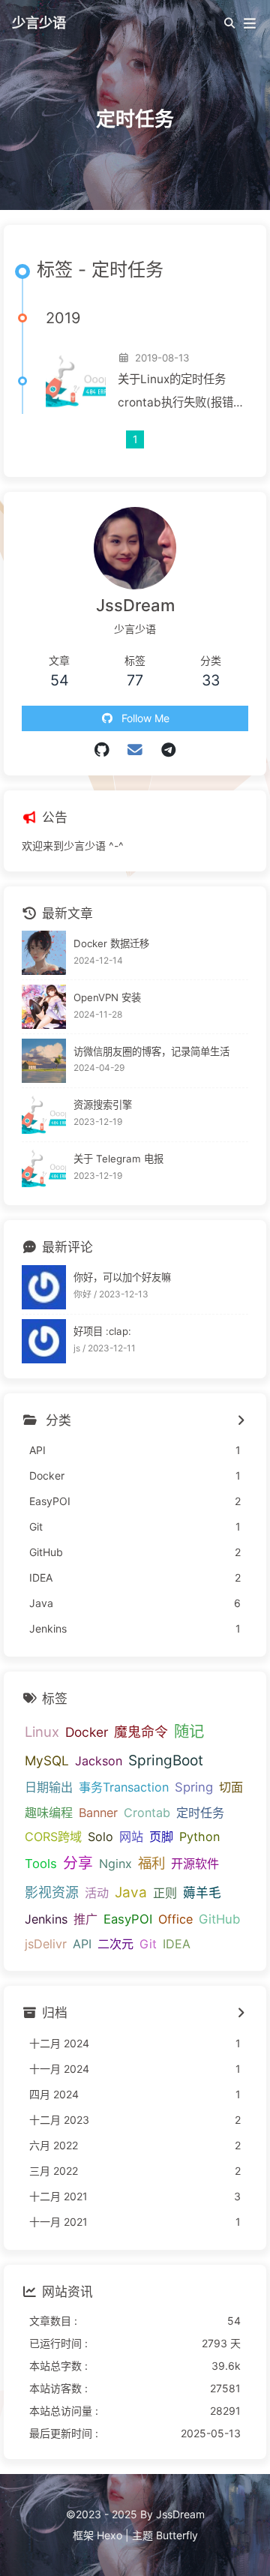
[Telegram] (168, 750)
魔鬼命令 (141, 1732)
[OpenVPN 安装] (44, 1007)
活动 (97, 1893)
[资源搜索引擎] (44, 1115)
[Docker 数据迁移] (44, 953)
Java (131, 1892)
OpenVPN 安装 (107, 997)
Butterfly (177, 2535)
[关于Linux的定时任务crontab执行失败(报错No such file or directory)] (76, 381)
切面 (231, 1787)
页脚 (161, 1837)
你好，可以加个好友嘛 (122, 1277)
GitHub (219, 1919)
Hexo (109, 2535)
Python (199, 1837)
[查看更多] (240, 1421)
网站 (131, 1837)
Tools (41, 1864)
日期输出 (49, 1787)
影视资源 (52, 1892)
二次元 (115, 1944)
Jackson (99, 1761)
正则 (165, 1893)
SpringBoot (166, 1760)
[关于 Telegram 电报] (44, 1169)
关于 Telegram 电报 (118, 1159)
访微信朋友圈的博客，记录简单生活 (151, 1051)
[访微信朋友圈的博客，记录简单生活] (44, 1061)
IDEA (177, 1944)
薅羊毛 (202, 1893)
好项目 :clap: (102, 1331)
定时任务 (200, 1813)
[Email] (135, 750)
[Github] (102, 750)
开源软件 (195, 1864)
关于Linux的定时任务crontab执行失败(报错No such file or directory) (175, 393)
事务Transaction (124, 1787)
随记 (189, 1731)
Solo (100, 1837)
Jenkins (46, 1919)
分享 (78, 1863)
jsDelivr (46, 1944)
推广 (85, 1919)
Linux (42, 1732)
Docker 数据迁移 (111, 943)
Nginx (115, 1864)
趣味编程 (49, 1813)
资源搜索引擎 (103, 1105)
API (82, 1944)
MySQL (47, 1760)
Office (175, 1919)
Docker (87, 1732)
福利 (151, 1863)
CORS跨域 (53, 1837)
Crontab (147, 1813)
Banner (98, 1813)
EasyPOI (128, 1919)
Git (148, 1944)
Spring (194, 1787)
